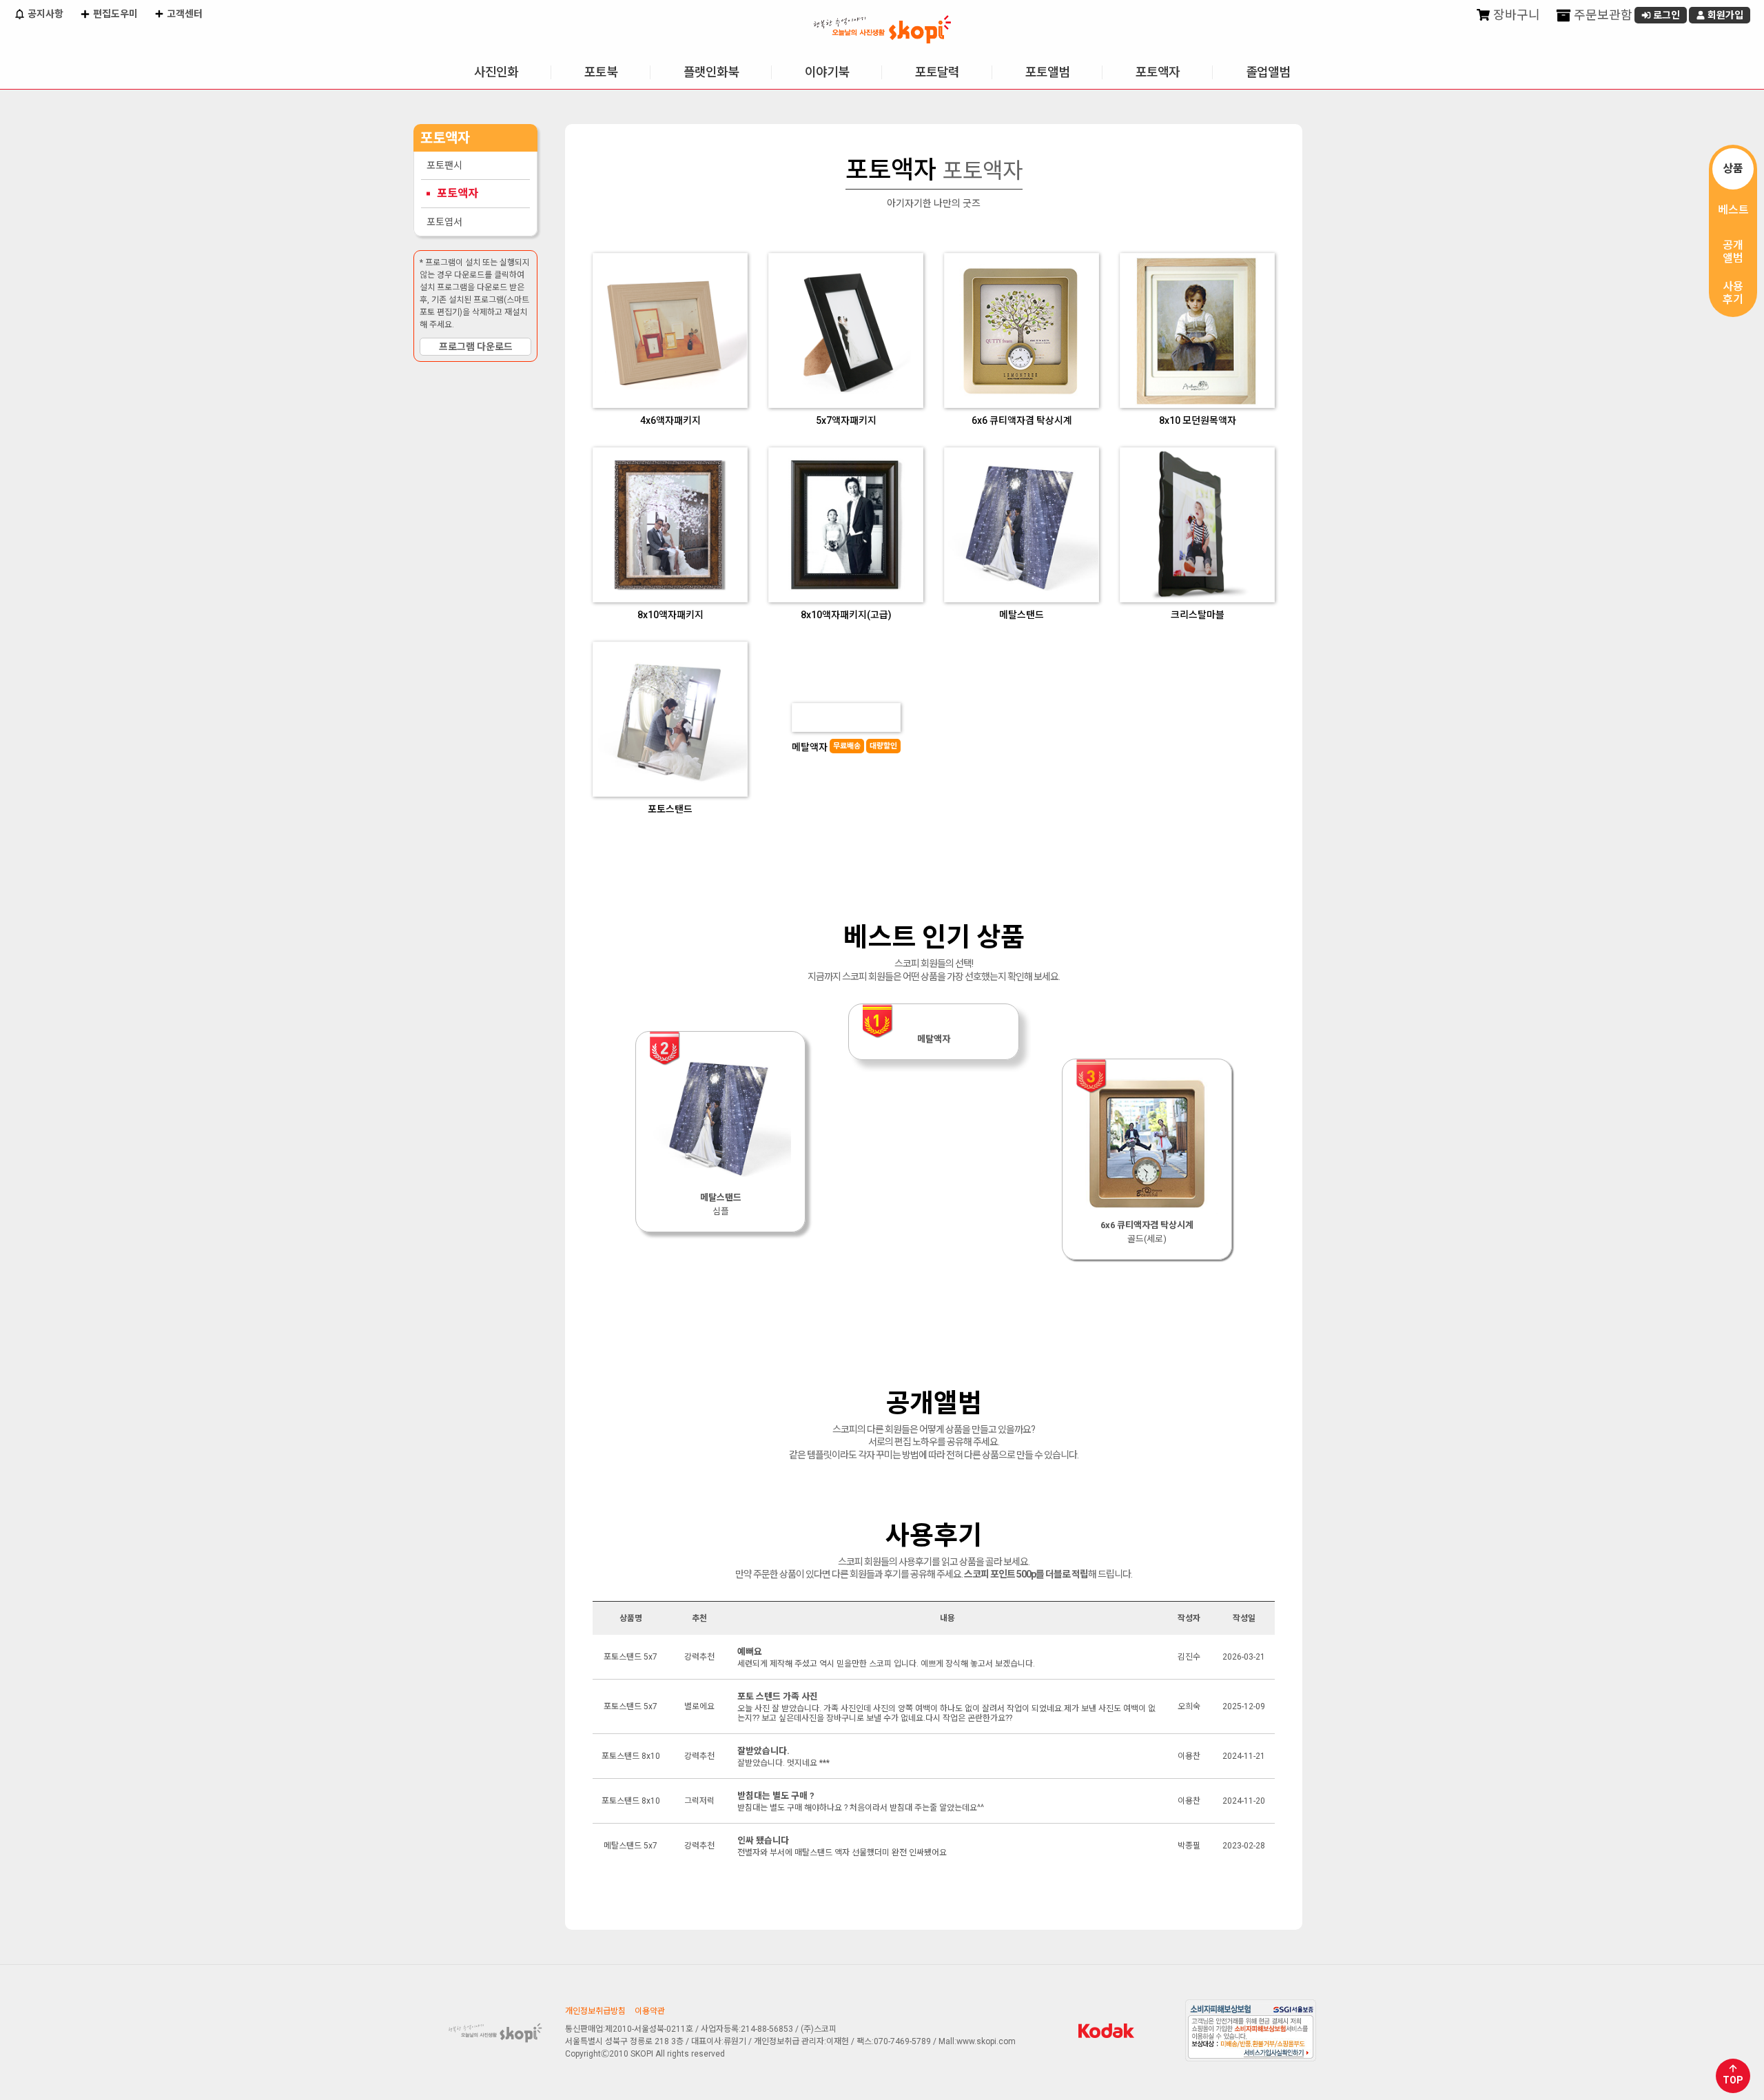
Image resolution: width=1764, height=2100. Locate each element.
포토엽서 (444, 222)
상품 (1733, 169)
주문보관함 (1602, 15)
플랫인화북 (711, 72)
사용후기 (1733, 293)
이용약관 (650, 2011)
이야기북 (827, 72)
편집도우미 (114, 14)
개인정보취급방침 (595, 2011)
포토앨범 (1047, 72)
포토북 (601, 72)
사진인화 (496, 72)
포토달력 (937, 72)
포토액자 (1158, 72)
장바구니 (1515, 15)
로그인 (1665, 15)
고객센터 (184, 14)
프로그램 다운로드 (476, 347)
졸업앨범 (1268, 72)
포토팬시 (444, 165)
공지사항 (44, 14)
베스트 (1733, 210)
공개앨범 (1733, 252)
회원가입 (1724, 15)
